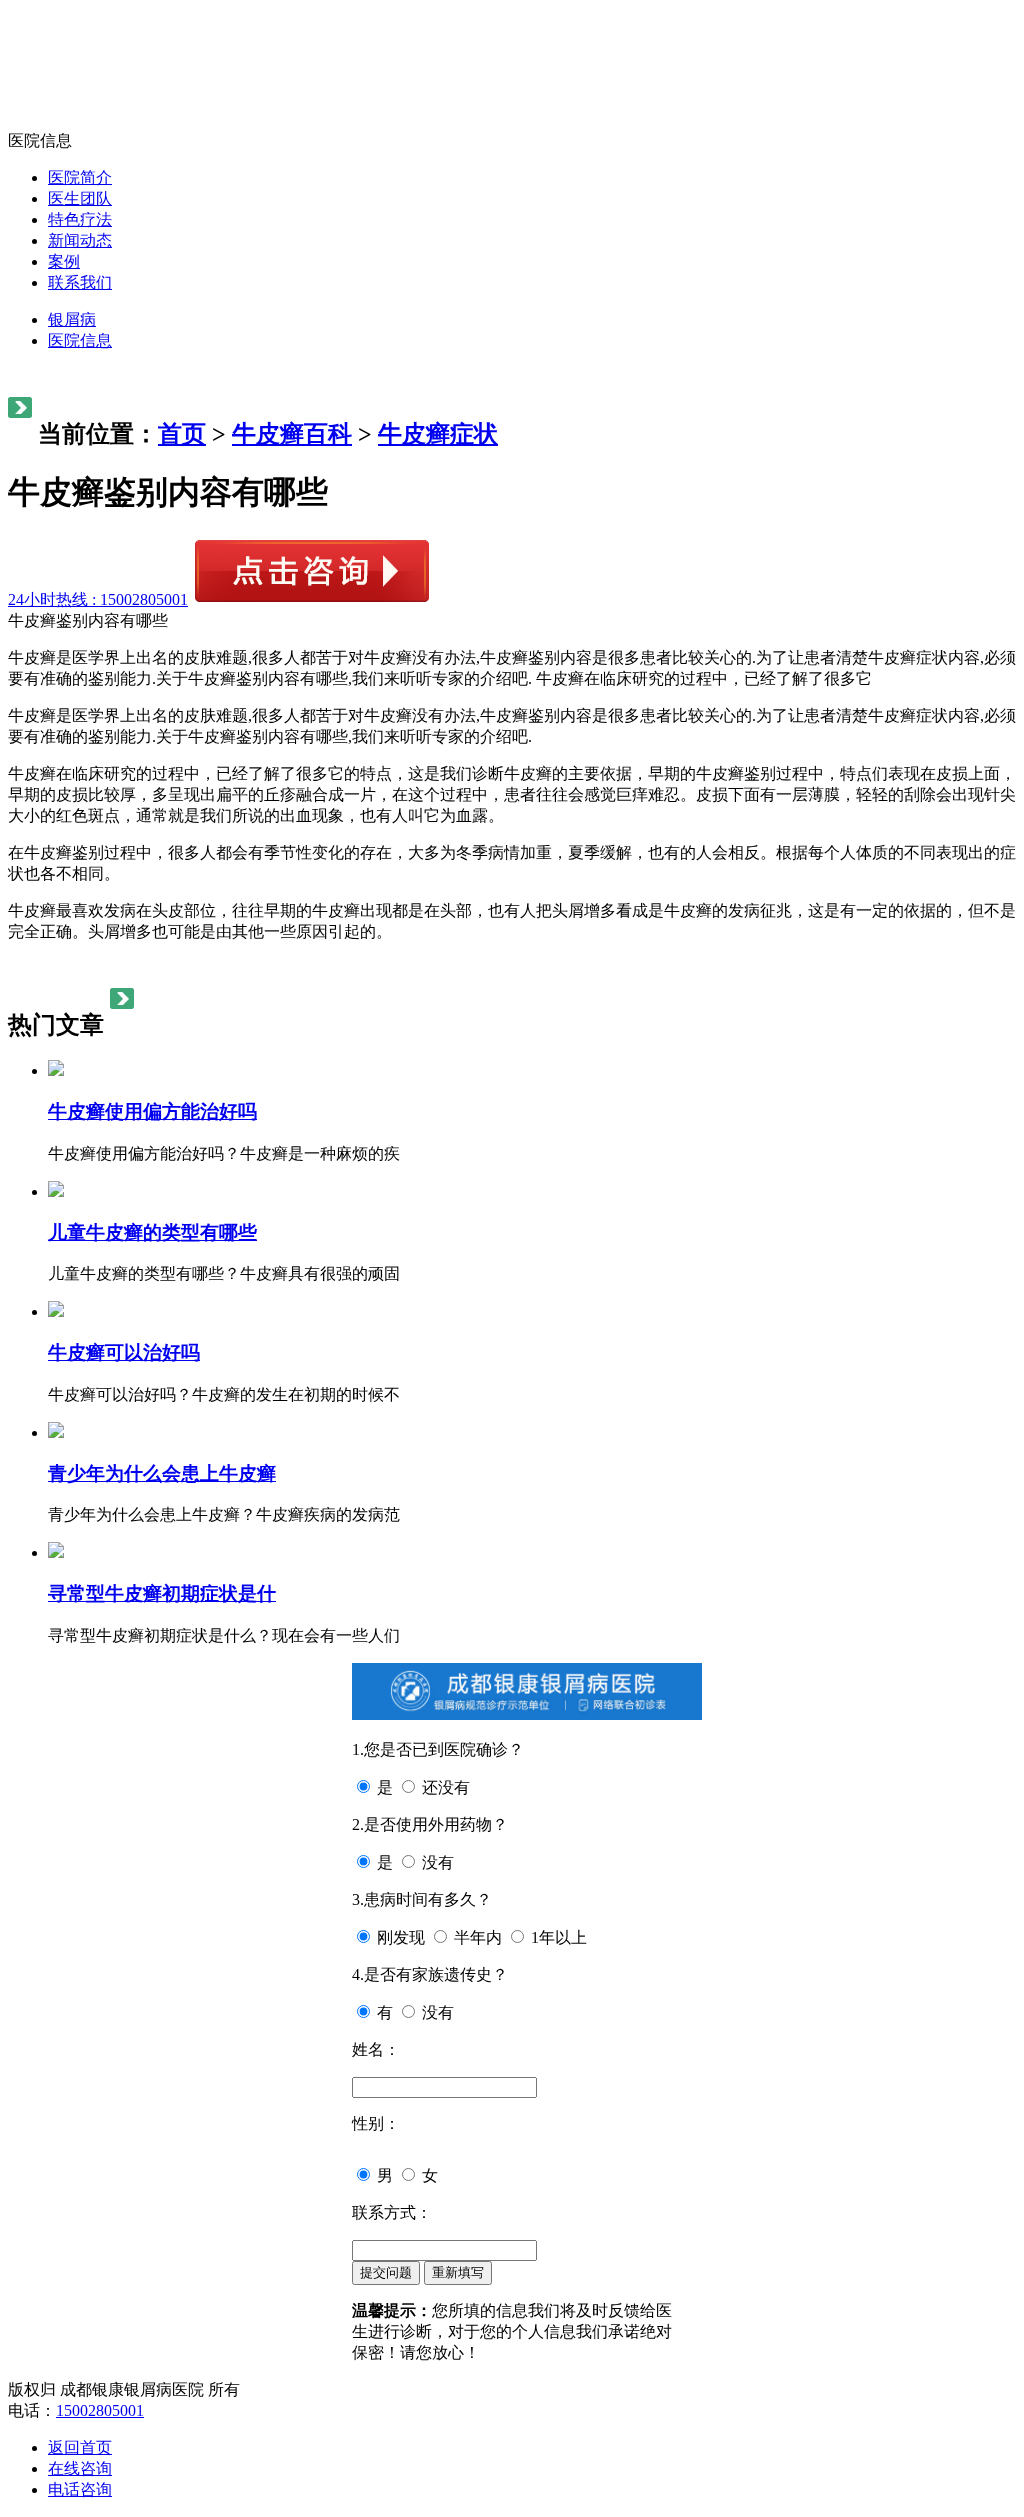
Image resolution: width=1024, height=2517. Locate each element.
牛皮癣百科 (292, 434)
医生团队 (80, 198)
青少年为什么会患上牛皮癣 (162, 1473)
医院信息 (80, 340)
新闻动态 (80, 240)
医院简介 (80, 177)
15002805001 (100, 2410)
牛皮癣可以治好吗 (124, 1352)
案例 (64, 261)
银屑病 (72, 319)
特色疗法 (80, 219)
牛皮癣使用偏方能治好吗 (152, 1111)
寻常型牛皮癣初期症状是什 (162, 1593)
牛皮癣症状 (438, 434)
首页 (182, 434)
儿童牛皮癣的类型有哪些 (152, 1232)
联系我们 (80, 282)
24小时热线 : (98, 599)
